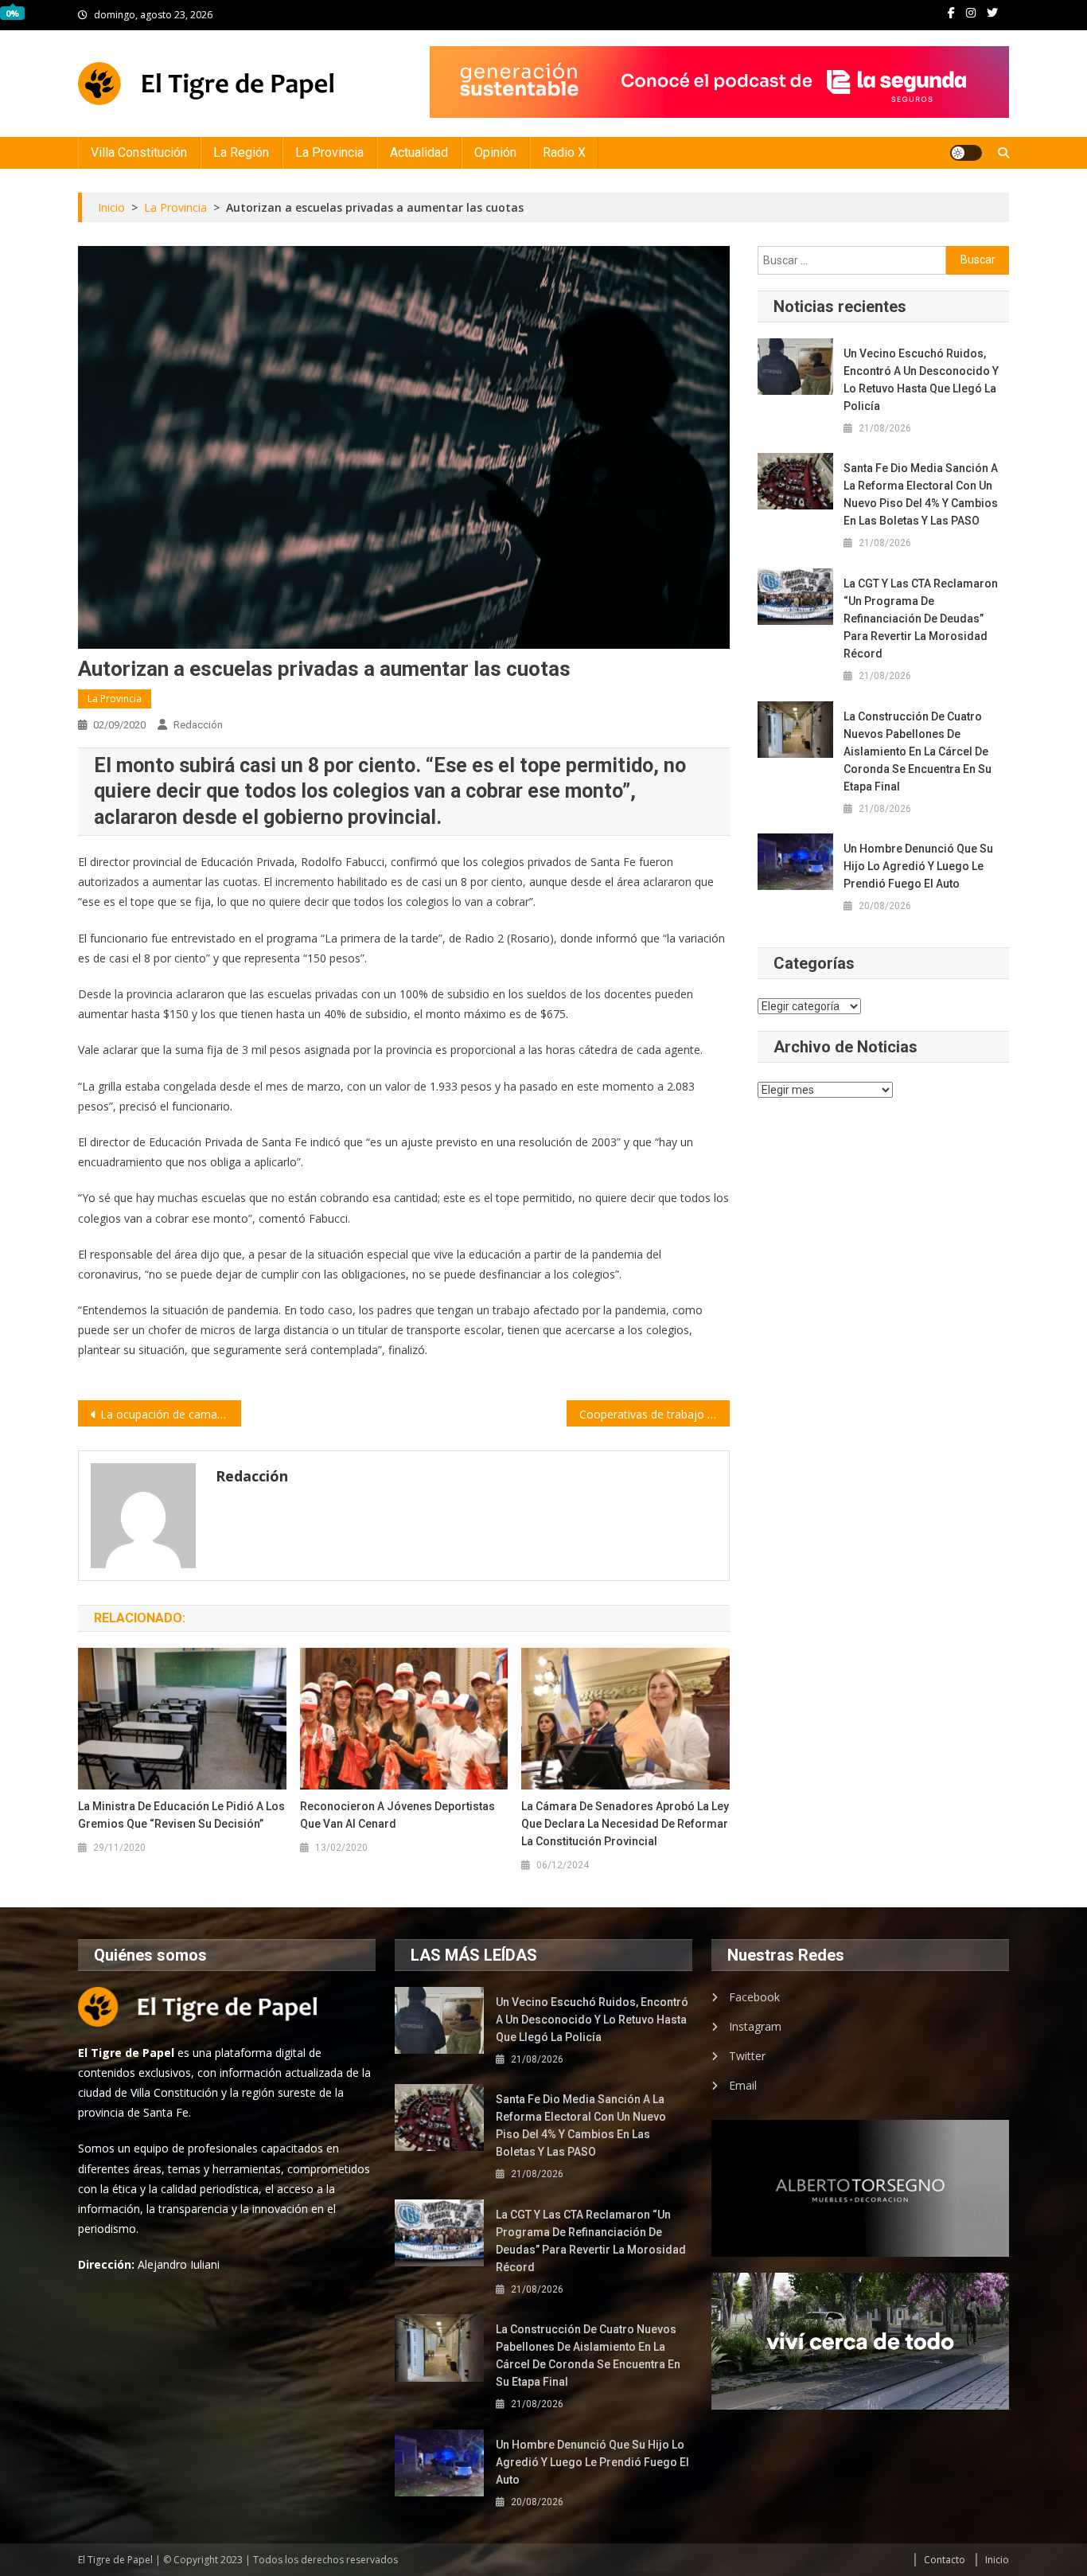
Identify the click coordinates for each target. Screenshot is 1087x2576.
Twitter (747, 2056)
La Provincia (329, 152)
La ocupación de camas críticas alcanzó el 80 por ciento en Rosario (171, 1414)
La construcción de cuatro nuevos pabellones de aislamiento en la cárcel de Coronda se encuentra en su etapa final (918, 751)
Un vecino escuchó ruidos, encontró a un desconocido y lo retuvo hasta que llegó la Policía (921, 380)
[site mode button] (966, 153)
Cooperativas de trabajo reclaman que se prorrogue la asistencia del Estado (655, 1414)
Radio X (564, 152)
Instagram (755, 2026)
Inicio (997, 2560)
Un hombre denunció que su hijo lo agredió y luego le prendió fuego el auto (918, 866)
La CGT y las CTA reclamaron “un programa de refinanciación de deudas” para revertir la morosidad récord (921, 619)
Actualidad (419, 152)
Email (743, 2085)
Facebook (754, 1997)
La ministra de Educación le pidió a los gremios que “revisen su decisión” (181, 1815)
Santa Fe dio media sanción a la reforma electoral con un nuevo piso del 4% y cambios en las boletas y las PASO (921, 494)
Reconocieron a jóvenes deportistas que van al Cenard (397, 1815)
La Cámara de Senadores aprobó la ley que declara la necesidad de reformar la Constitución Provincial (625, 1824)
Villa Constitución (139, 152)
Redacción (198, 725)
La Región (241, 152)
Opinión (495, 152)
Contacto (945, 2560)
